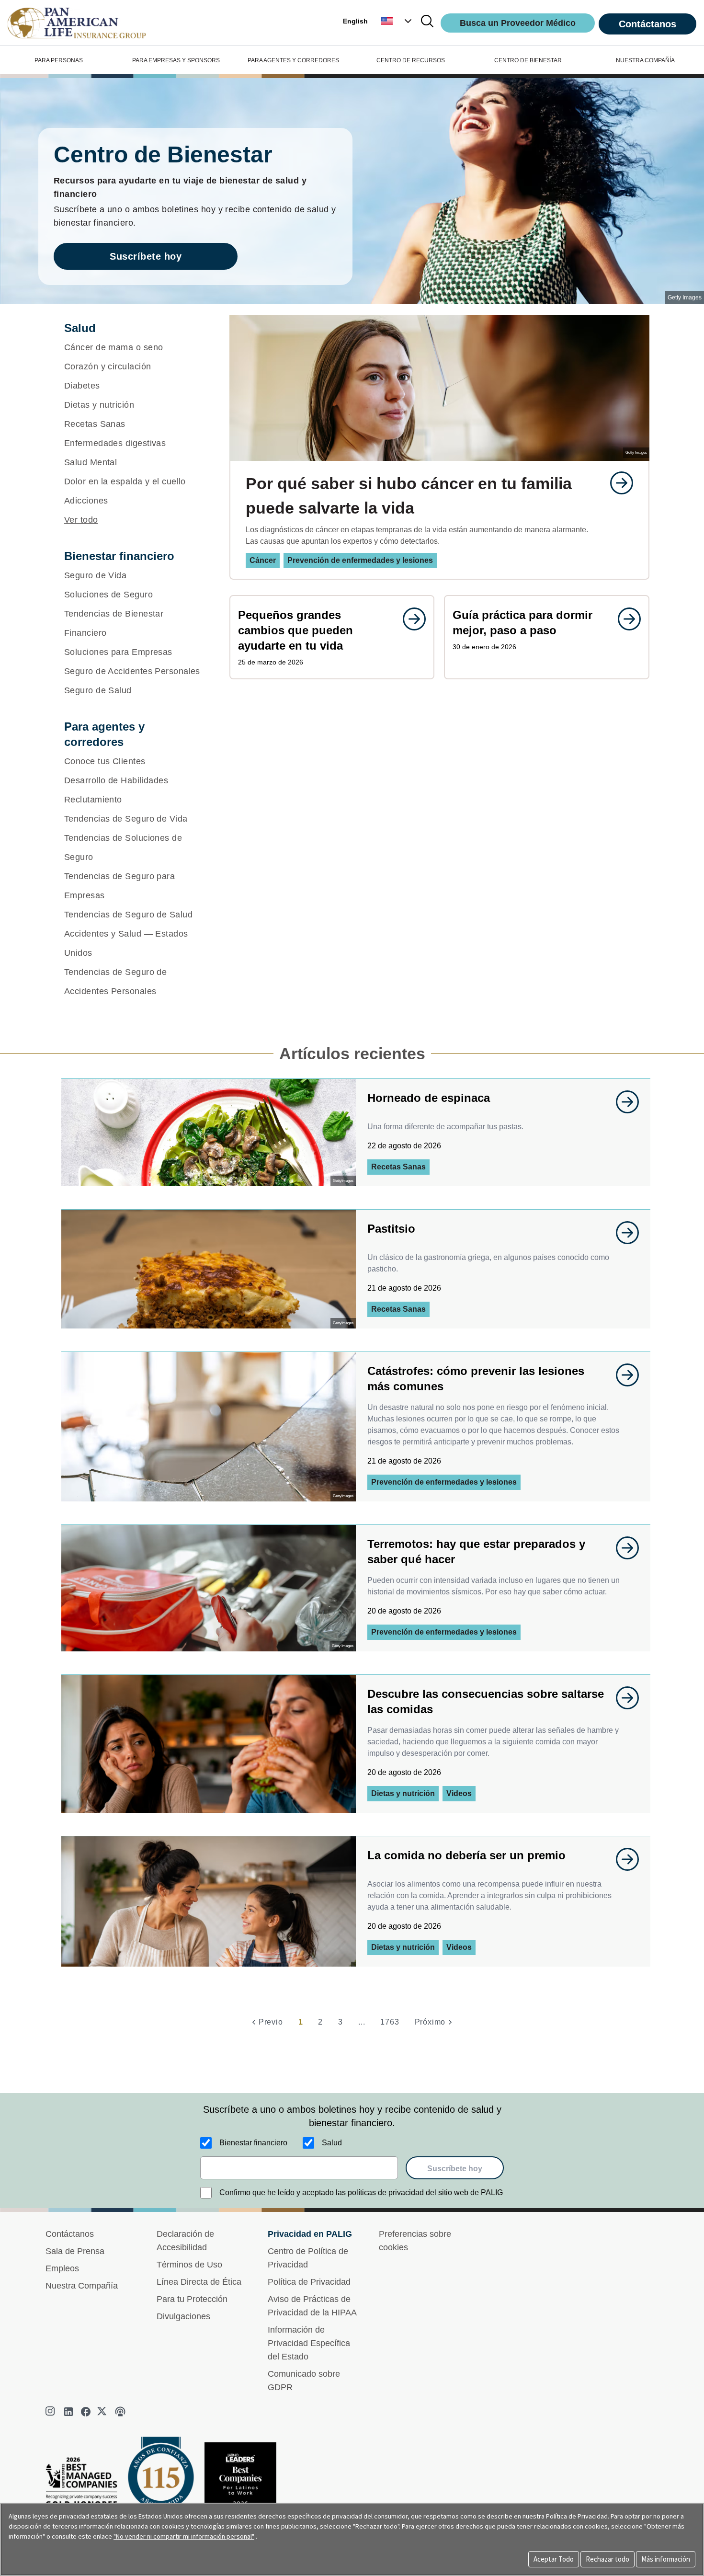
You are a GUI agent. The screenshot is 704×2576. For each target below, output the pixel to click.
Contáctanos (647, 24)
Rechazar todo (607, 2559)
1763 (390, 2022)
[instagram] (51, 2412)
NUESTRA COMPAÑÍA (645, 60)
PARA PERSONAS (59, 60)
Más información (666, 2559)
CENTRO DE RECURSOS (411, 60)
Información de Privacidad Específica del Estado (309, 2343)
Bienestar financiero (253, 2143)
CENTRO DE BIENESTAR (528, 60)
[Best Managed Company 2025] (85, 2485)
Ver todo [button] (81, 520)
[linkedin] (68, 2412)
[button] (397, 21)
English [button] (355, 21)
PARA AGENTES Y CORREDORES (293, 60)
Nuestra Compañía (82, 2286)
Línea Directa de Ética (199, 2282)
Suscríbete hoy (146, 256)
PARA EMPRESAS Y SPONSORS (176, 60)
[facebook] (86, 2412)
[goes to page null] (617, 483)
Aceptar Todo (554, 2559)
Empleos (62, 2268)
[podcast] (120, 2412)
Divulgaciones (183, 2316)
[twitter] (103, 2412)
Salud (332, 2143)
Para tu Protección (192, 2299)
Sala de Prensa (75, 2251)
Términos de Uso (189, 2265)
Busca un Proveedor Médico (518, 23)
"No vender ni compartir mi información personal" (184, 2536)
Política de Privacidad (309, 2282)
